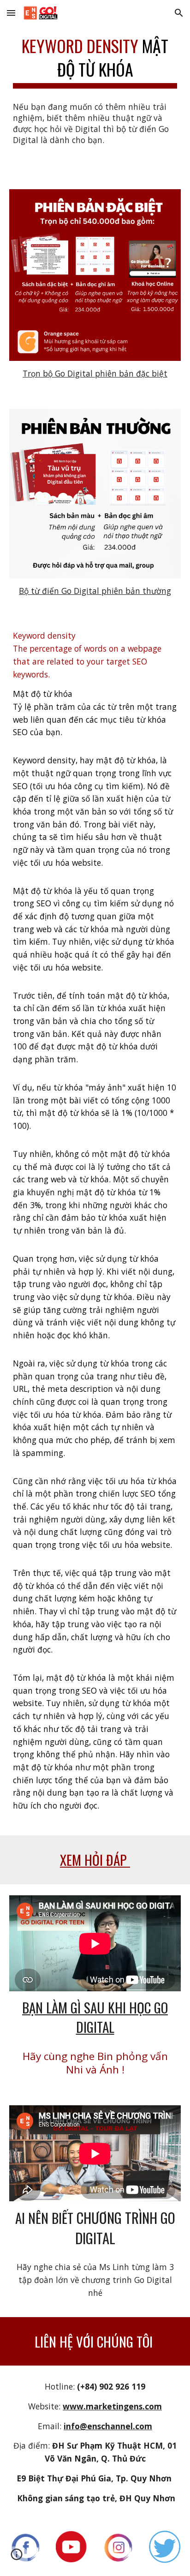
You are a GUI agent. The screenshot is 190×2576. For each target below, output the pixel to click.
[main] (95, 60)
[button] (11, 13)
